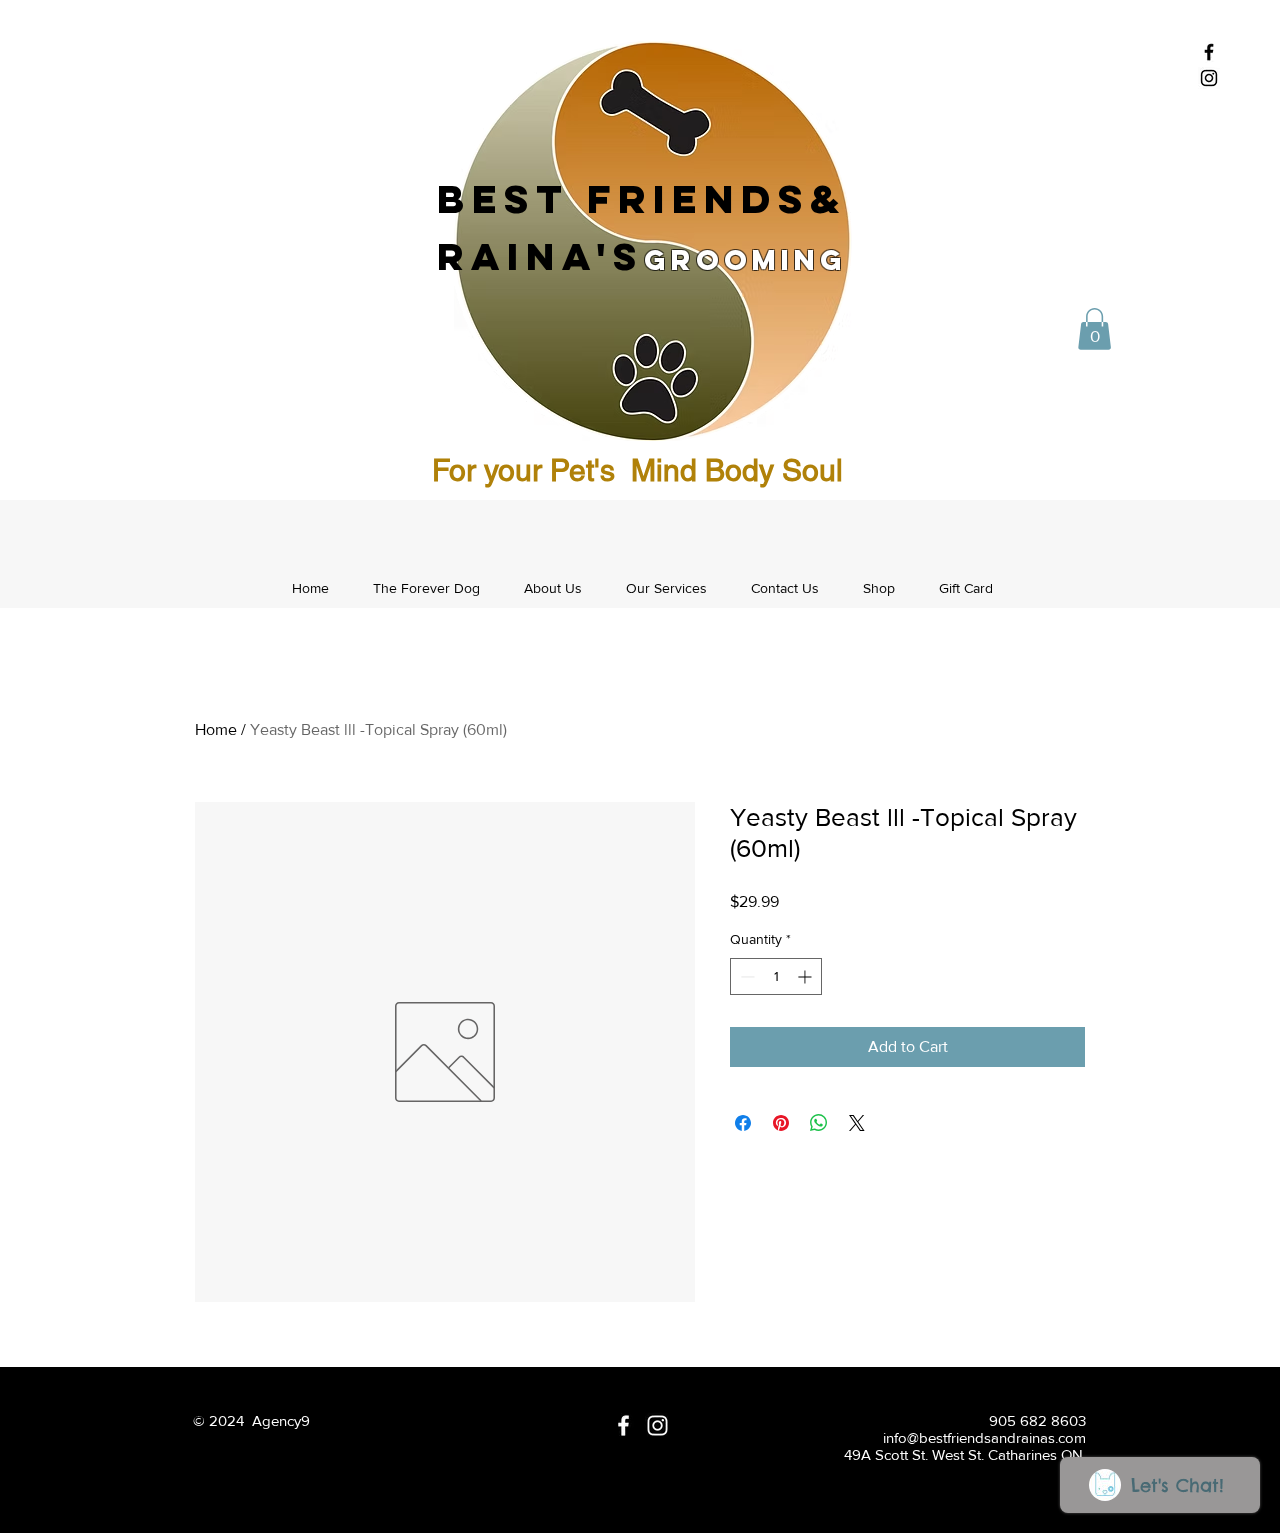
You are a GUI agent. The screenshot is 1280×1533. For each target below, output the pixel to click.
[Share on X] (857, 1123)
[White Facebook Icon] (623, 1425)
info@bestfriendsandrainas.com (984, 1437)
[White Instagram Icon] (657, 1425)
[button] (1094, 329)
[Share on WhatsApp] (819, 1123)
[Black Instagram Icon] (1209, 78)
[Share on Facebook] (743, 1123)
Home (216, 729)
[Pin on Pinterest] (781, 1123)
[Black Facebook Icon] (1209, 52)
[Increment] (806, 976)
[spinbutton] (776, 976)
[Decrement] (745, 976)
